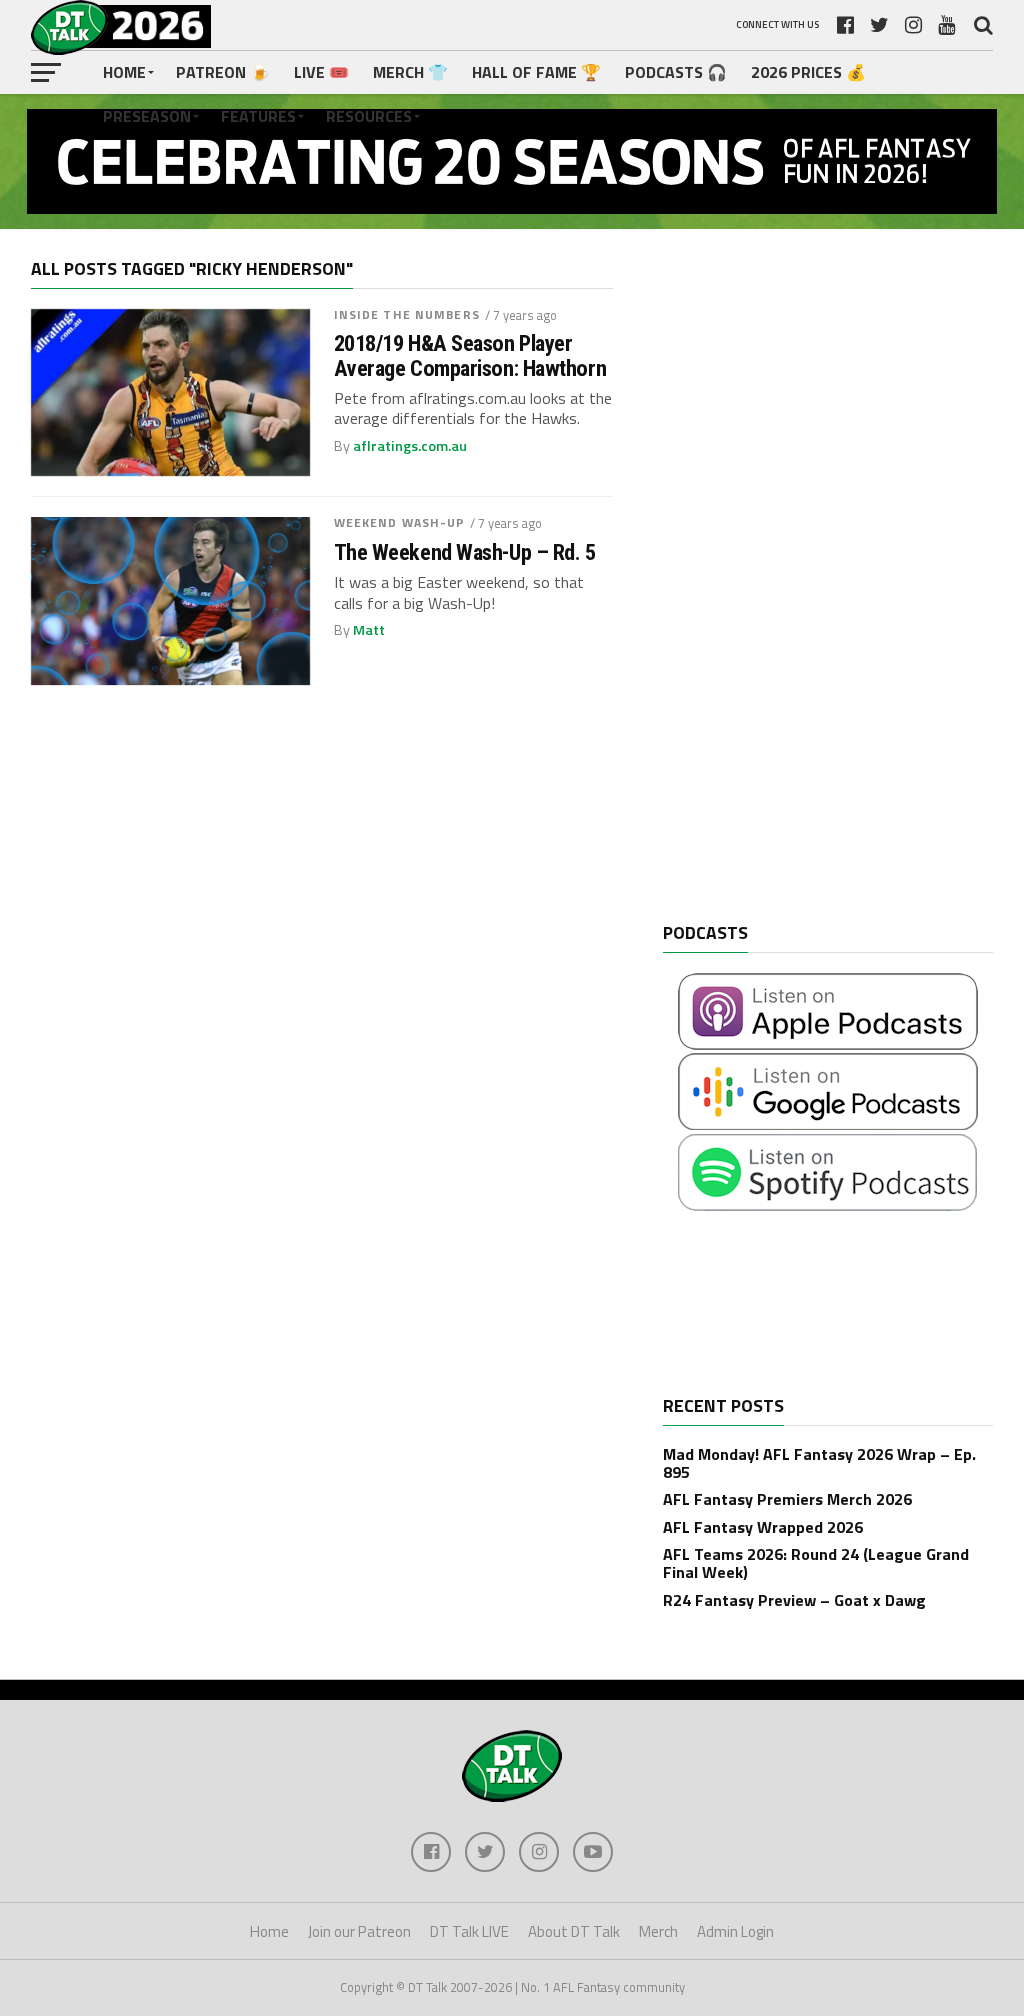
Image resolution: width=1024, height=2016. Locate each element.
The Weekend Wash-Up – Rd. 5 (465, 552)
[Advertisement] (813, 591)
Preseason (147, 116)
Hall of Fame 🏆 (536, 72)
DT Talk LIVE (469, 1931)
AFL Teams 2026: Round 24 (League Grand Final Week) (816, 1563)
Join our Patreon (359, 1931)
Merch (658, 1931)
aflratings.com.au (410, 446)
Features (258, 116)
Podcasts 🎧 (676, 72)
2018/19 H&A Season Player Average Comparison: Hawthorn (470, 355)
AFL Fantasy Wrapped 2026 (763, 1527)
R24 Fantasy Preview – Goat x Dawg (794, 1600)
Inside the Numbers (407, 314)
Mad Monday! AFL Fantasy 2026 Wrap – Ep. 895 (819, 1463)
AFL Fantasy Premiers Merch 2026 (787, 1499)
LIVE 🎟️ (321, 72)
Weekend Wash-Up (400, 522)
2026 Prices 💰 (808, 72)
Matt (369, 630)
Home (124, 72)
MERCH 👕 (410, 72)
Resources (369, 116)
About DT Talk (574, 1931)
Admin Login (735, 1931)
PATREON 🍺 (223, 72)
